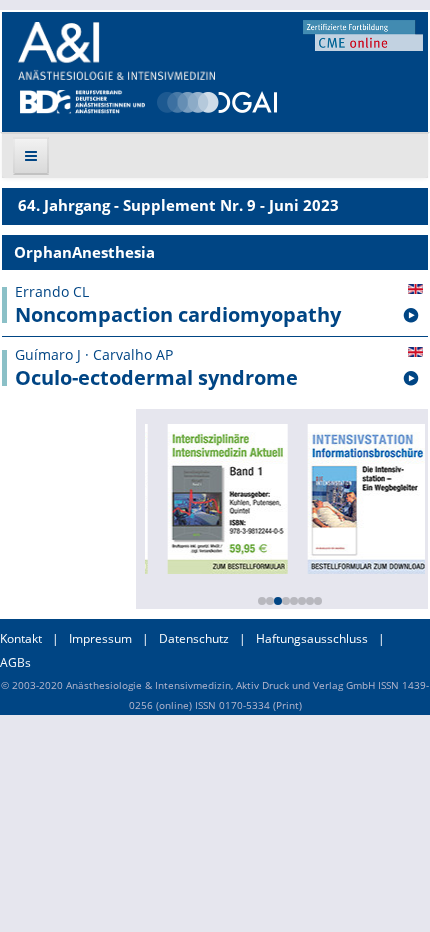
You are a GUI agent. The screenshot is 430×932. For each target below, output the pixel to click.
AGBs (15, 662)
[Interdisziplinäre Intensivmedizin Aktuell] (225, 497)
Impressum (100, 638)
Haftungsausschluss (312, 638)
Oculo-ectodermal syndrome (156, 378)
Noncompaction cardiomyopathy (178, 315)
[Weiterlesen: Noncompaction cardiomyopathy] (411, 316)
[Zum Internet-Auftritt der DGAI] (217, 100)
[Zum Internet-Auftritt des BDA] (82, 100)
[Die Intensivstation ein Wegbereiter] (365, 497)
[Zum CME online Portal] (363, 34)
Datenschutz (194, 638)
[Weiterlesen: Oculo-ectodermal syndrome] (411, 379)
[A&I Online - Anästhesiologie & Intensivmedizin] (116, 51)
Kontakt (21, 638)
